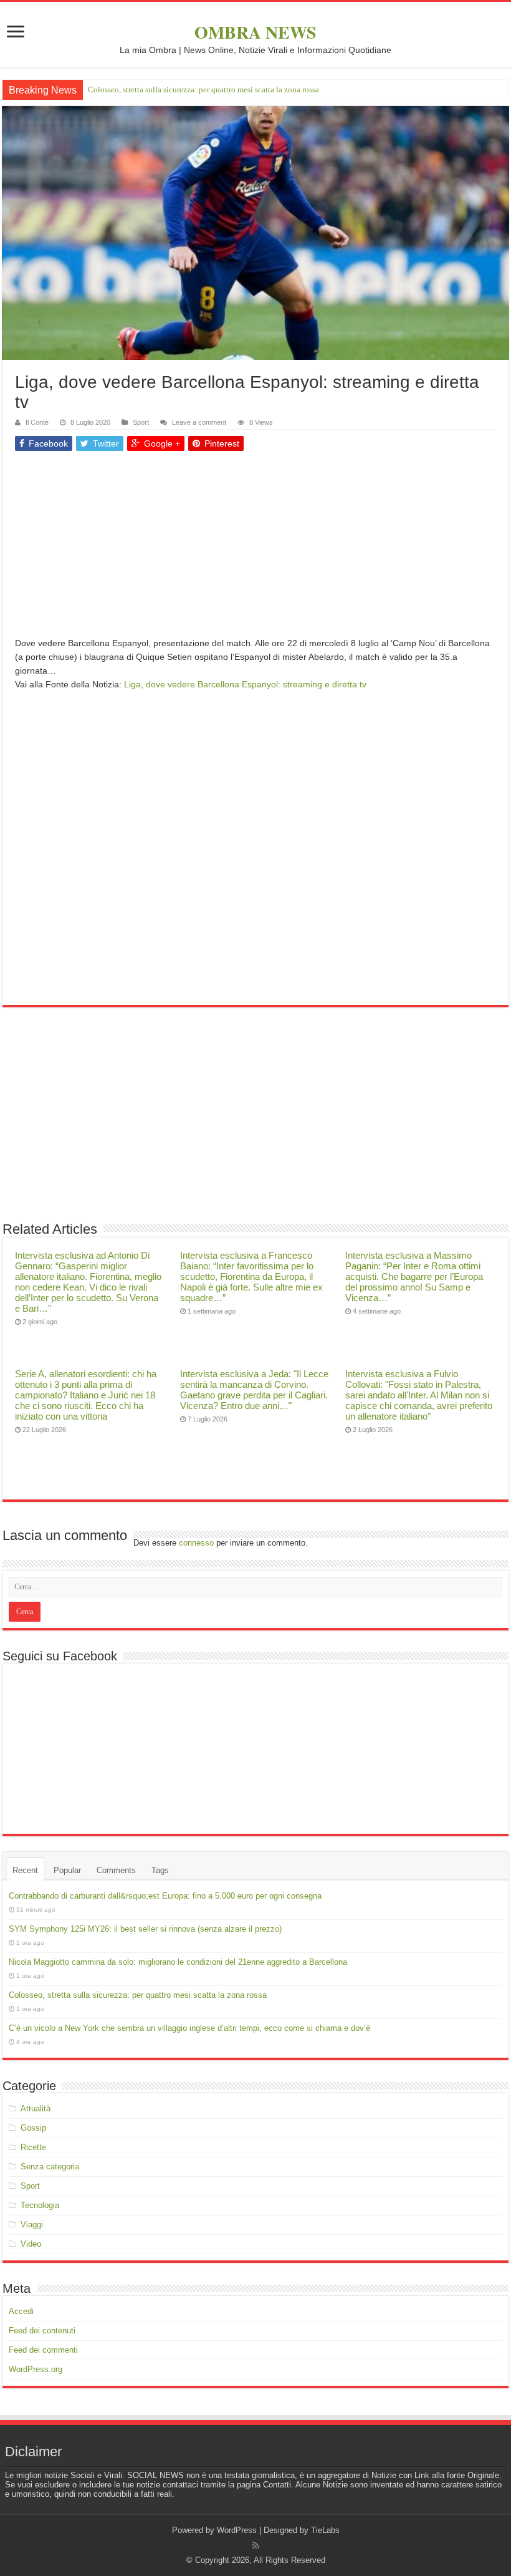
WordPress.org (36, 2369)
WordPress (237, 2530)
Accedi (21, 2311)
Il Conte (37, 422)
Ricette (33, 2147)
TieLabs (325, 2530)
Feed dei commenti (43, 2350)
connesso (196, 1543)
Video (31, 2244)
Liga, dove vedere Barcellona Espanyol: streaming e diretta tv (245, 684)
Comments (116, 1870)
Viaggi (32, 2225)
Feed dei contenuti (42, 2331)
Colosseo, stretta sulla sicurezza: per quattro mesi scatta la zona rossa (203, 90)
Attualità (36, 2109)
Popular (67, 1870)
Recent (25, 1870)
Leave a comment (199, 422)
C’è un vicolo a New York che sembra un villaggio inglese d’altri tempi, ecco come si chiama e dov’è (189, 2028)
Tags (160, 1870)
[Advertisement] (255, 549)
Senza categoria (50, 2167)
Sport (141, 422)
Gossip (33, 2128)
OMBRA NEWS (255, 32)
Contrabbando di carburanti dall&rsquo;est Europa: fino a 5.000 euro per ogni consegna (165, 1896)
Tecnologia (40, 2205)
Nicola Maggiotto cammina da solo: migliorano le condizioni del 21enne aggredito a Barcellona (178, 1962)
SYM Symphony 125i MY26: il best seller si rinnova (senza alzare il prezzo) (145, 1929)
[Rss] (256, 2545)
